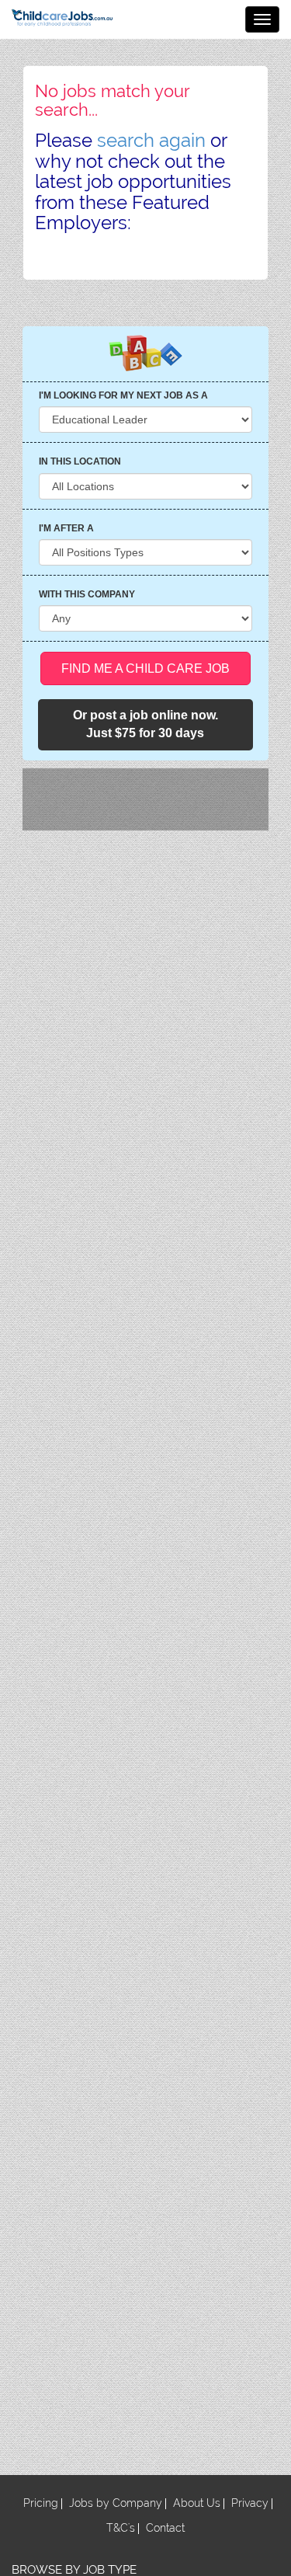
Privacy (250, 2503)
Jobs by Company (116, 2503)
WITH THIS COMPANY (87, 594)
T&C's (121, 2528)
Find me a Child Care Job (145, 668)
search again (151, 140)
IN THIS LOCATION (80, 461)
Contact (165, 2528)
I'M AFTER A (66, 528)
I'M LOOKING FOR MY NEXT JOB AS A (123, 395)
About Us (197, 2503)
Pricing (41, 2503)
